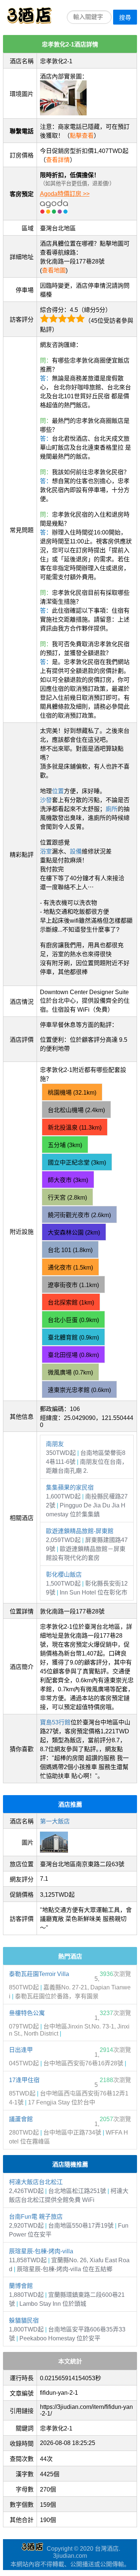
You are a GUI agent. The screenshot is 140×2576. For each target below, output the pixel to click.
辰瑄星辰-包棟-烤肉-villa (41, 2251)
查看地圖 (54, 270)
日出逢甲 (21, 2050)
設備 (76, 851)
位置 (58, 791)
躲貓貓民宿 (24, 2320)
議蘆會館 (21, 2119)
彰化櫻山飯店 (64, 1575)
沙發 (46, 800)
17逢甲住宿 (24, 2080)
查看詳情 (58, 160)
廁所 (112, 809)
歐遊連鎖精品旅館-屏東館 (80, 1531)
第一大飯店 (55, 1821)
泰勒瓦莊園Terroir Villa (39, 1974)
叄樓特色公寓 (27, 2013)
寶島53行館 (55, 1722)
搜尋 (125, 18)
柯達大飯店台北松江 (36, 2182)
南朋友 (55, 1444)
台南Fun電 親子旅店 (36, 2217)
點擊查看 (82, 136)
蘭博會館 (21, 2286)
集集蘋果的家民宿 (70, 1487)
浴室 (46, 851)
